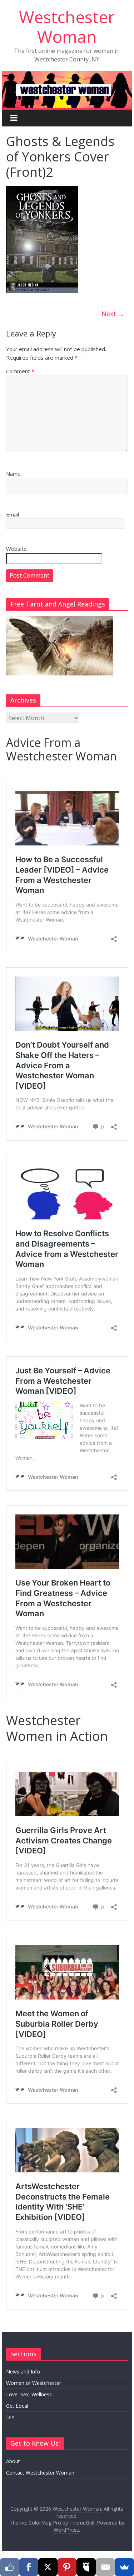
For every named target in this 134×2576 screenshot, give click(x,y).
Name (13, 474)
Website (16, 549)
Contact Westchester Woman (40, 2473)
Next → (113, 314)
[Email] (105, 2567)
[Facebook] (29, 2567)
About (13, 2461)
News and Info (23, 2372)
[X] (48, 2567)
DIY (10, 2417)
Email (13, 514)
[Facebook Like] (10, 2567)
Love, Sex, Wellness (29, 2394)
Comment (20, 371)
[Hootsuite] (86, 2567)
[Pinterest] (67, 2567)
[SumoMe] (124, 2567)
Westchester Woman (67, 27)
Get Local (17, 2406)
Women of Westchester (34, 2383)
